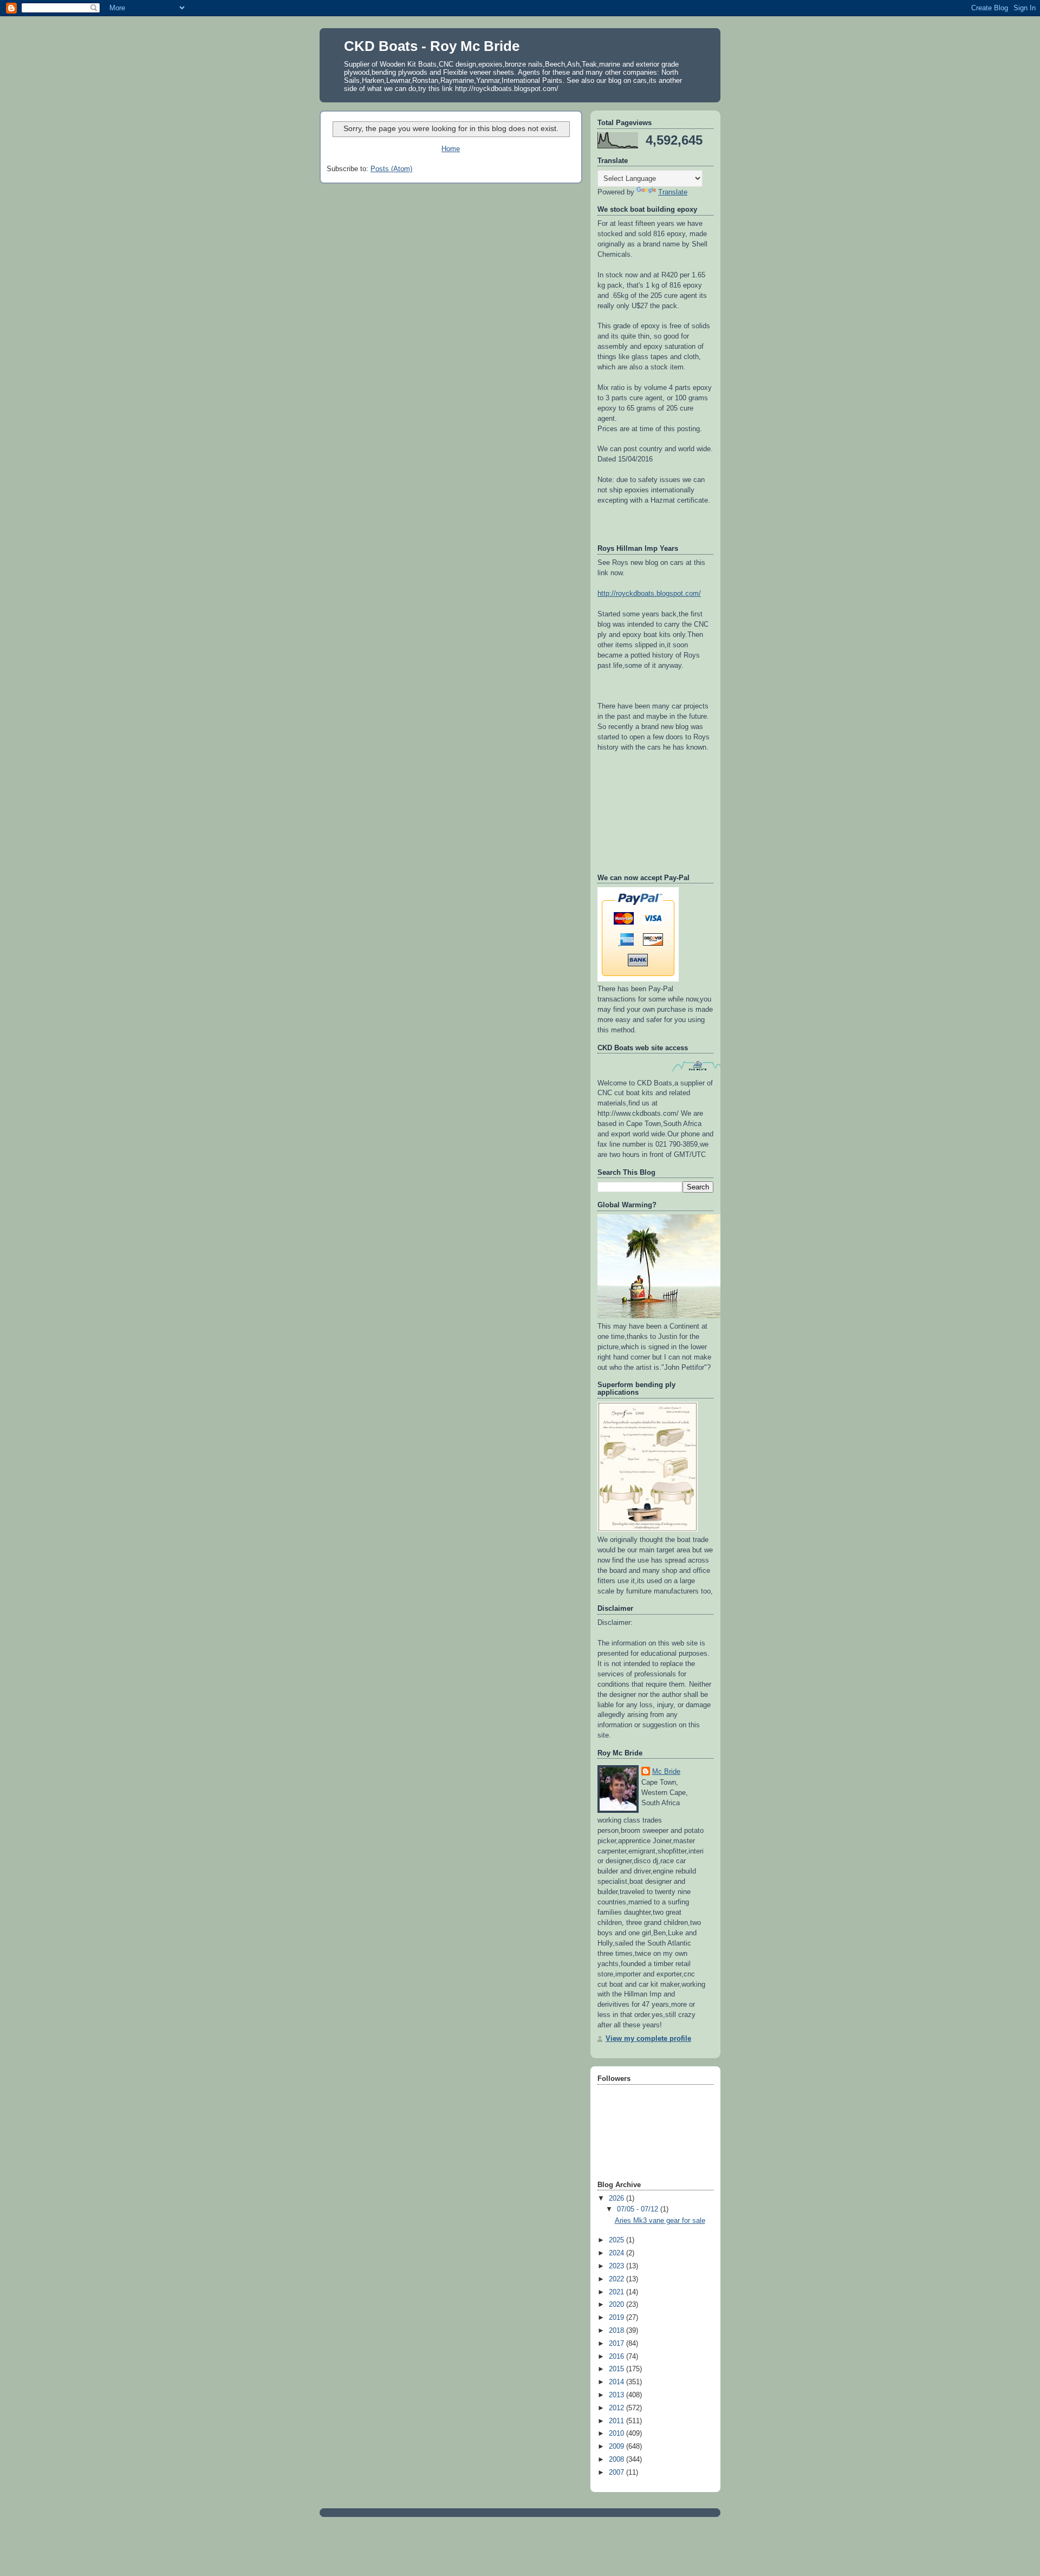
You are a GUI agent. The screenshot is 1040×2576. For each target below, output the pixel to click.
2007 (617, 2473)
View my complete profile (648, 2039)
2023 (617, 2266)
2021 (617, 2292)
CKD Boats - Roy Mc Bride (432, 46)
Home (451, 149)
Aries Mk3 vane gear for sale (660, 2221)
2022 (617, 2279)
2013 (617, 2395)
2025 (617, 2240)
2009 (617, 2447)
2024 (617, 2253)
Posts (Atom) (391, 169)
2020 (617, 2305)
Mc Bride (666, 1772)
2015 (617, 2369)
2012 (617, 2408)
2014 (617, 2382)
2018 (617, 2331)
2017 (617, 2344)
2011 (617, 2421)
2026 (617, 2198)
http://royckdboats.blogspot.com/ (649, 594)
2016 (617, 2357)
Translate (673, 192)
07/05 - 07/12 (639, 2209)
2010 (617, 2434)
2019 (617, 2318)
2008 (617, 2460)
